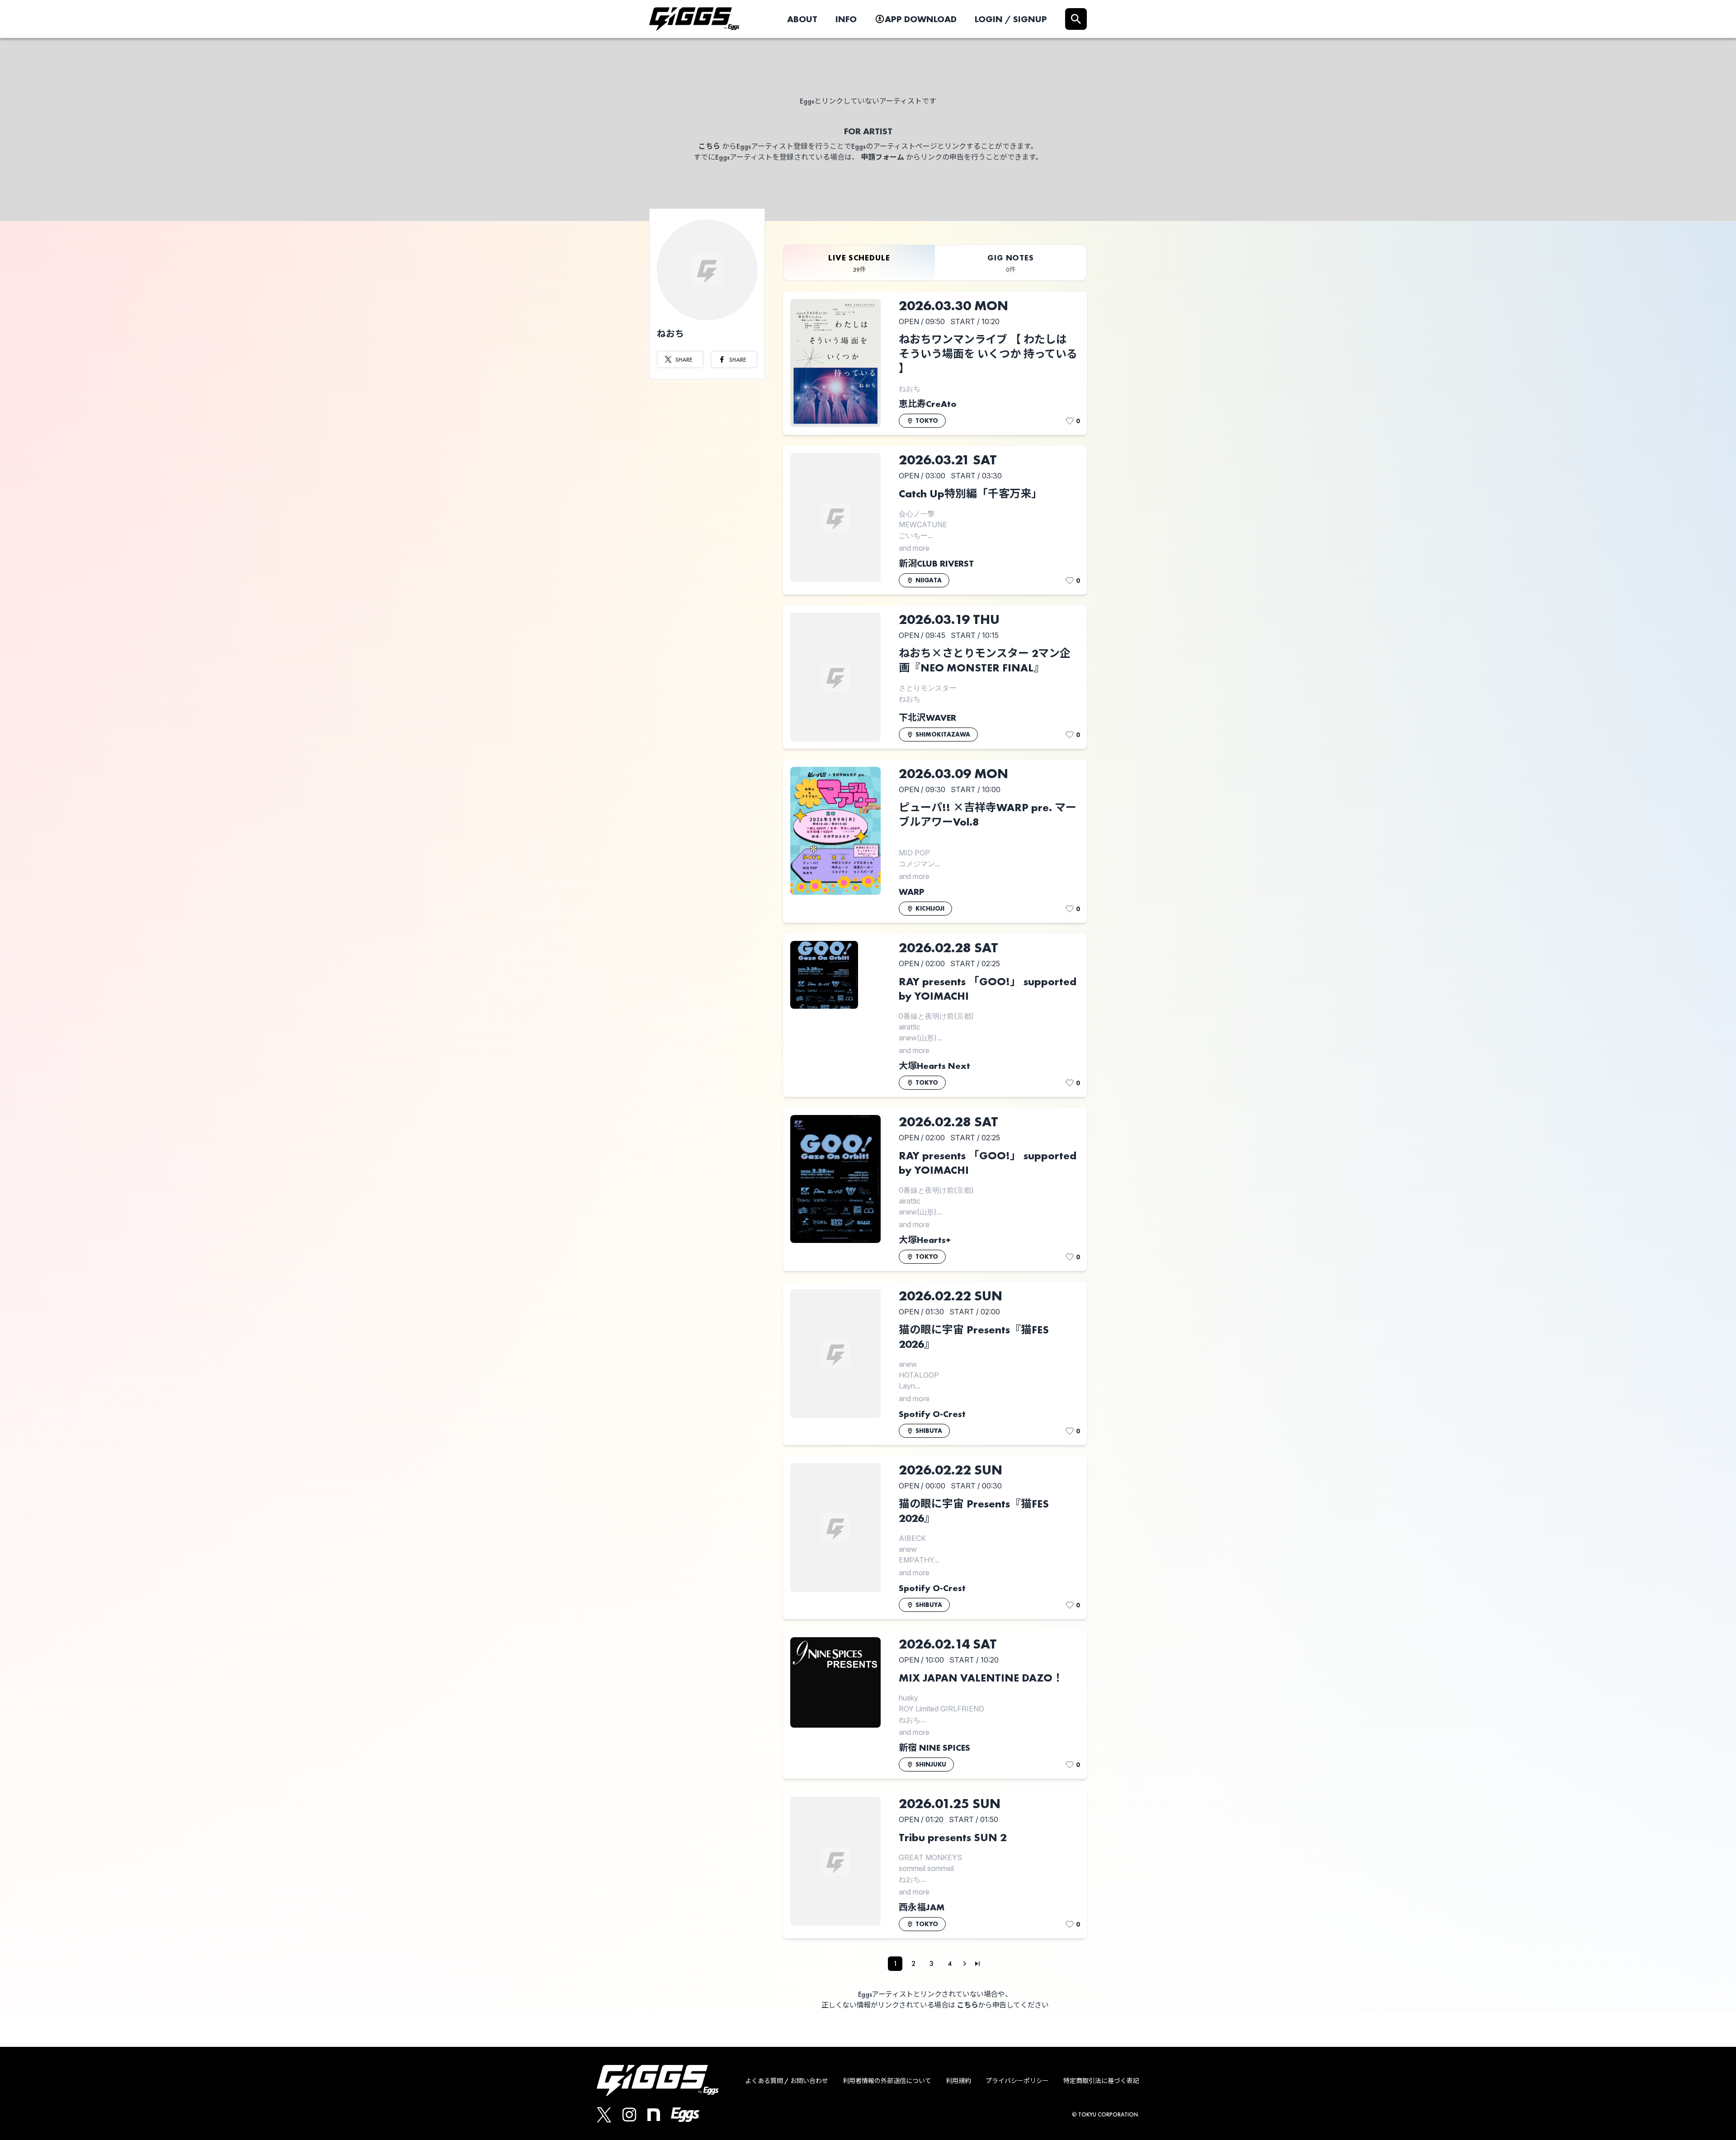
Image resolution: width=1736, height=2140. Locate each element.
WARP (912, 892)
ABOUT (802, 19)
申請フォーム (882, 157)
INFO (846, 19)
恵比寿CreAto (928, 404)
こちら (709, 146)
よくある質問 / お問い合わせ (787, 2081)
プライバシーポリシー (1017, 2081)
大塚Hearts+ (925, 1240)
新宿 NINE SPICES (934, 1748)
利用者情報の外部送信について (887, 2081)
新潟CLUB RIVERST (936, 563)
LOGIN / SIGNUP (1011, 19)
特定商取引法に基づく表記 (1101, 2081)
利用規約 (958, 2081)
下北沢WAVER (927, 718)
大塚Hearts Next (934, 1066)
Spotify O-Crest (932, 1414)
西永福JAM (922, 1907)
